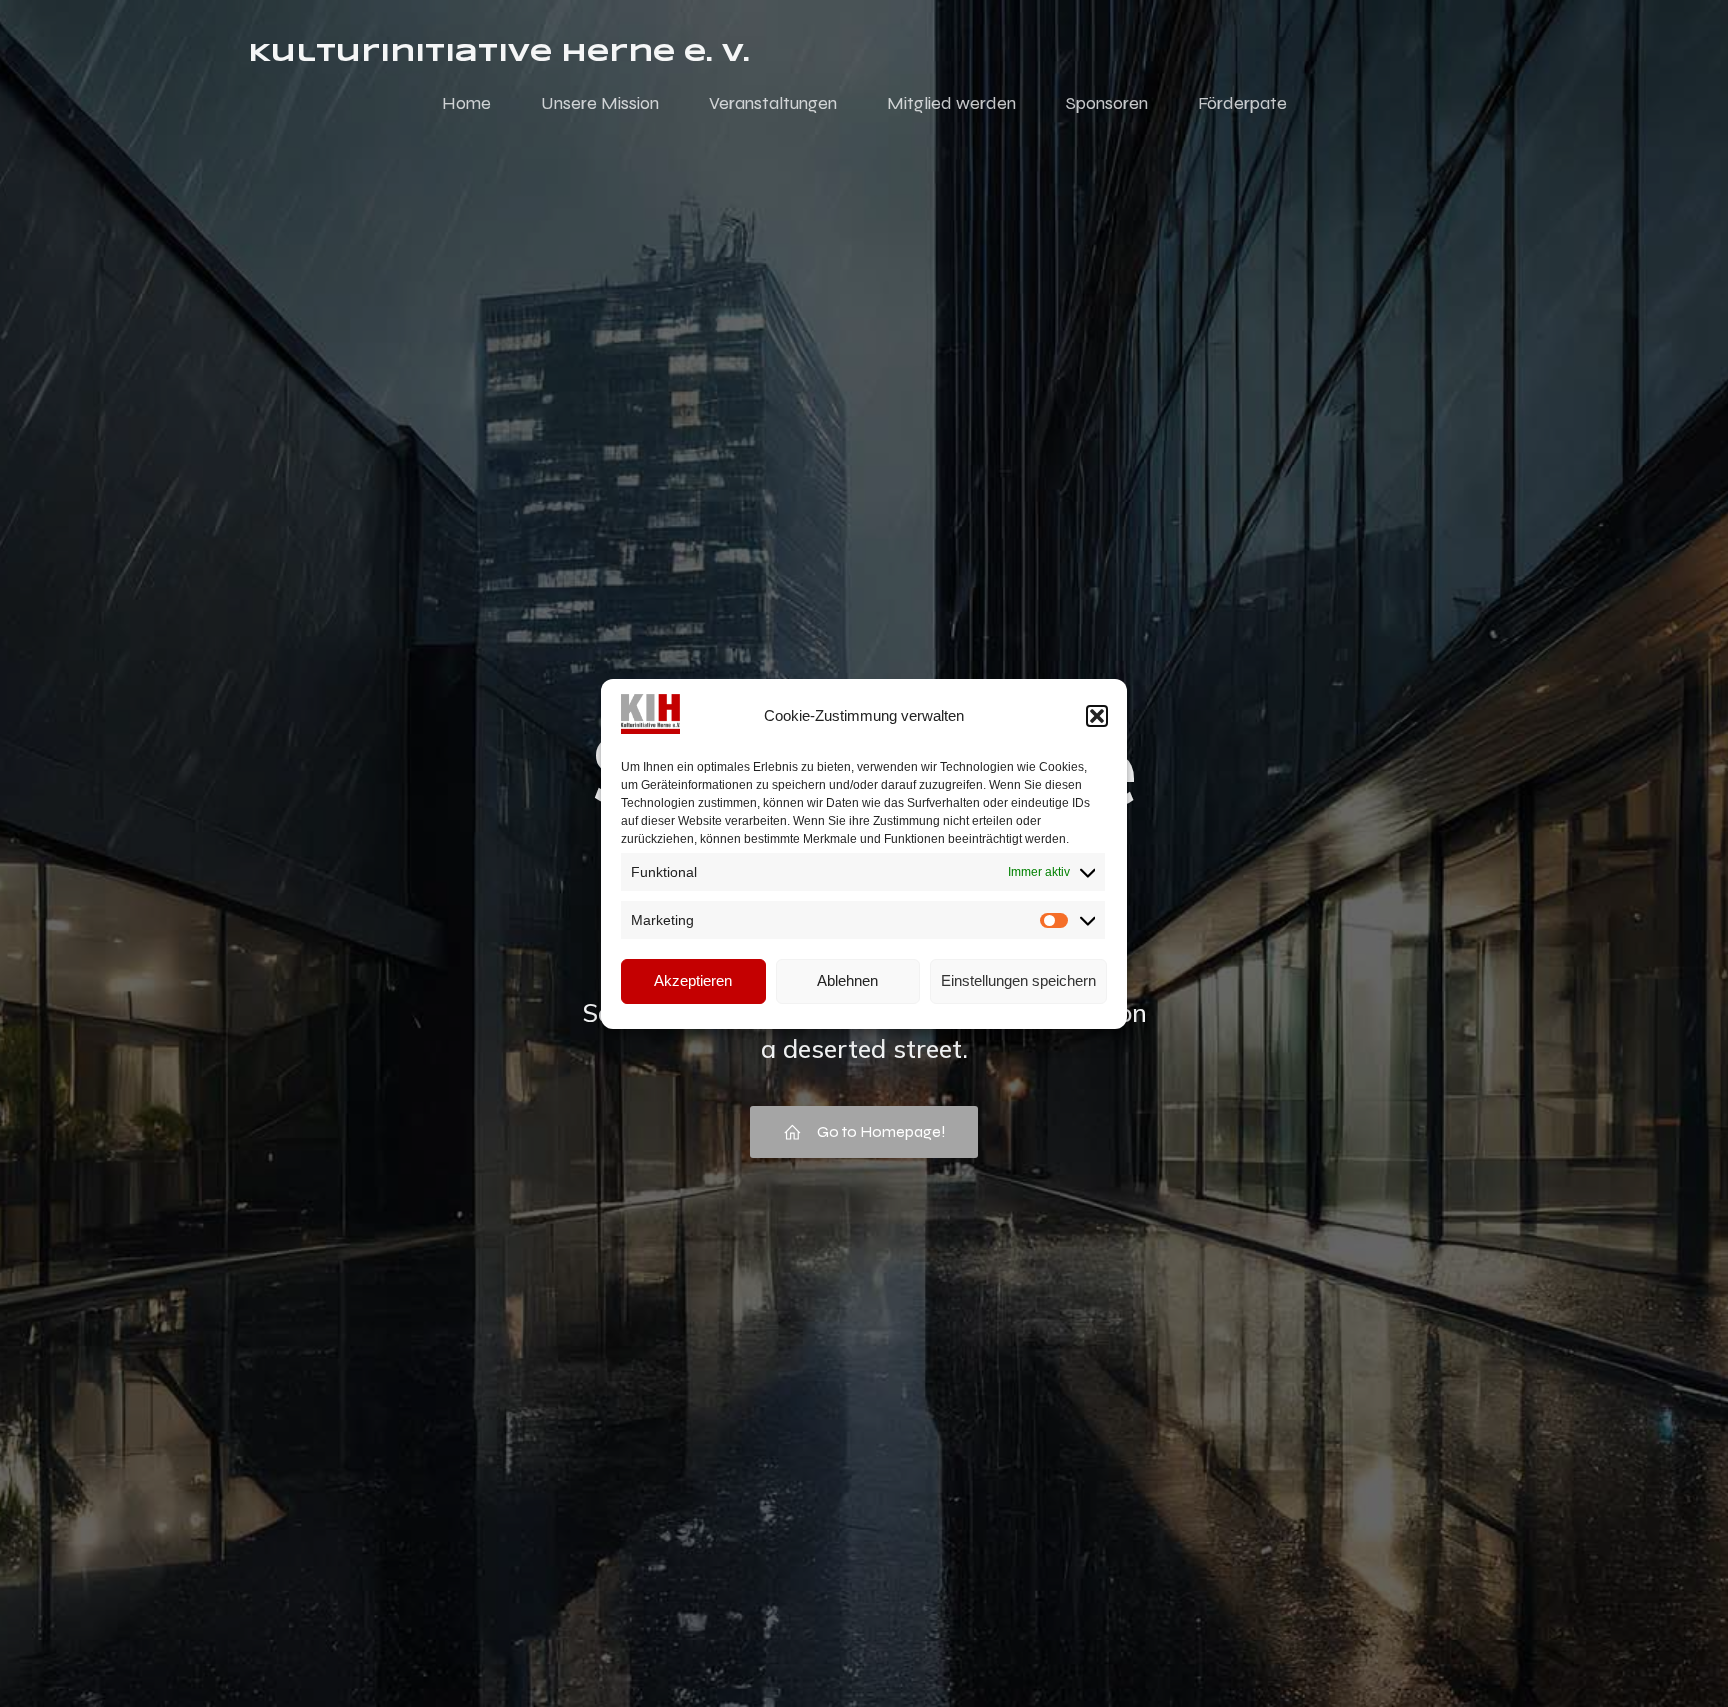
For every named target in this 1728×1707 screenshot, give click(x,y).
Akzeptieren (693, 980)
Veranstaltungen (773, 103)
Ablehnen (847, 980)
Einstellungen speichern (1018, 980)
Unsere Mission (600, 103)
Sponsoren (1107, 103)
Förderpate (1242, 103)
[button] (1097, 716)
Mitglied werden (951, 103)
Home (466, 103)
